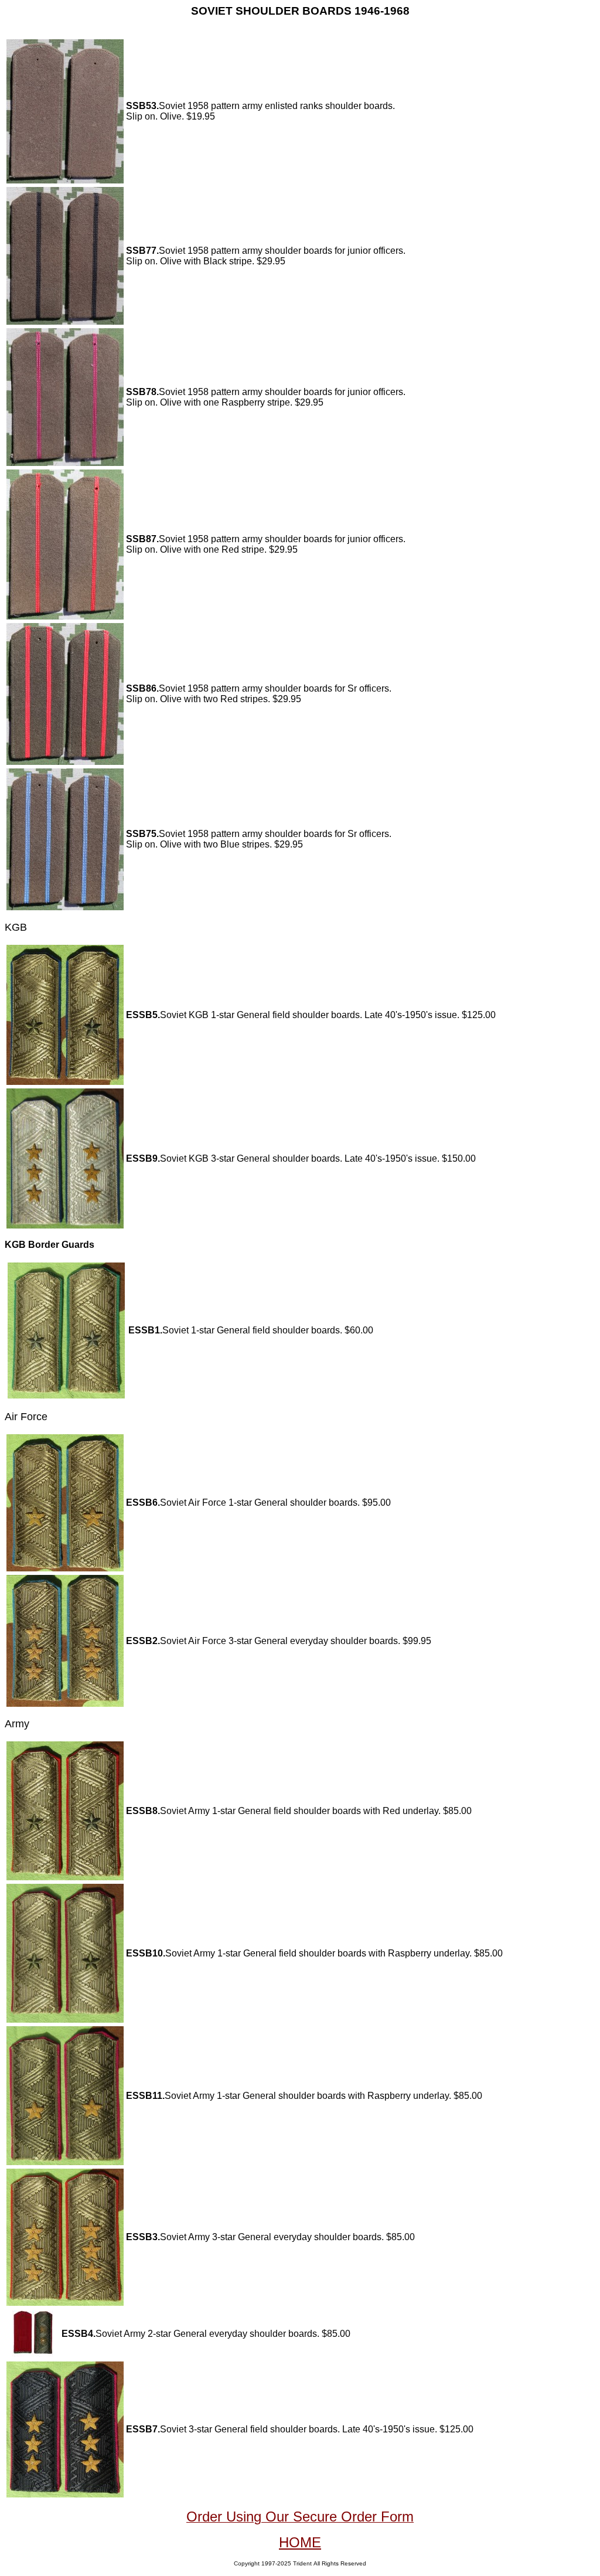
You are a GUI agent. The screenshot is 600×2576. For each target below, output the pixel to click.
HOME (300, 2542)
